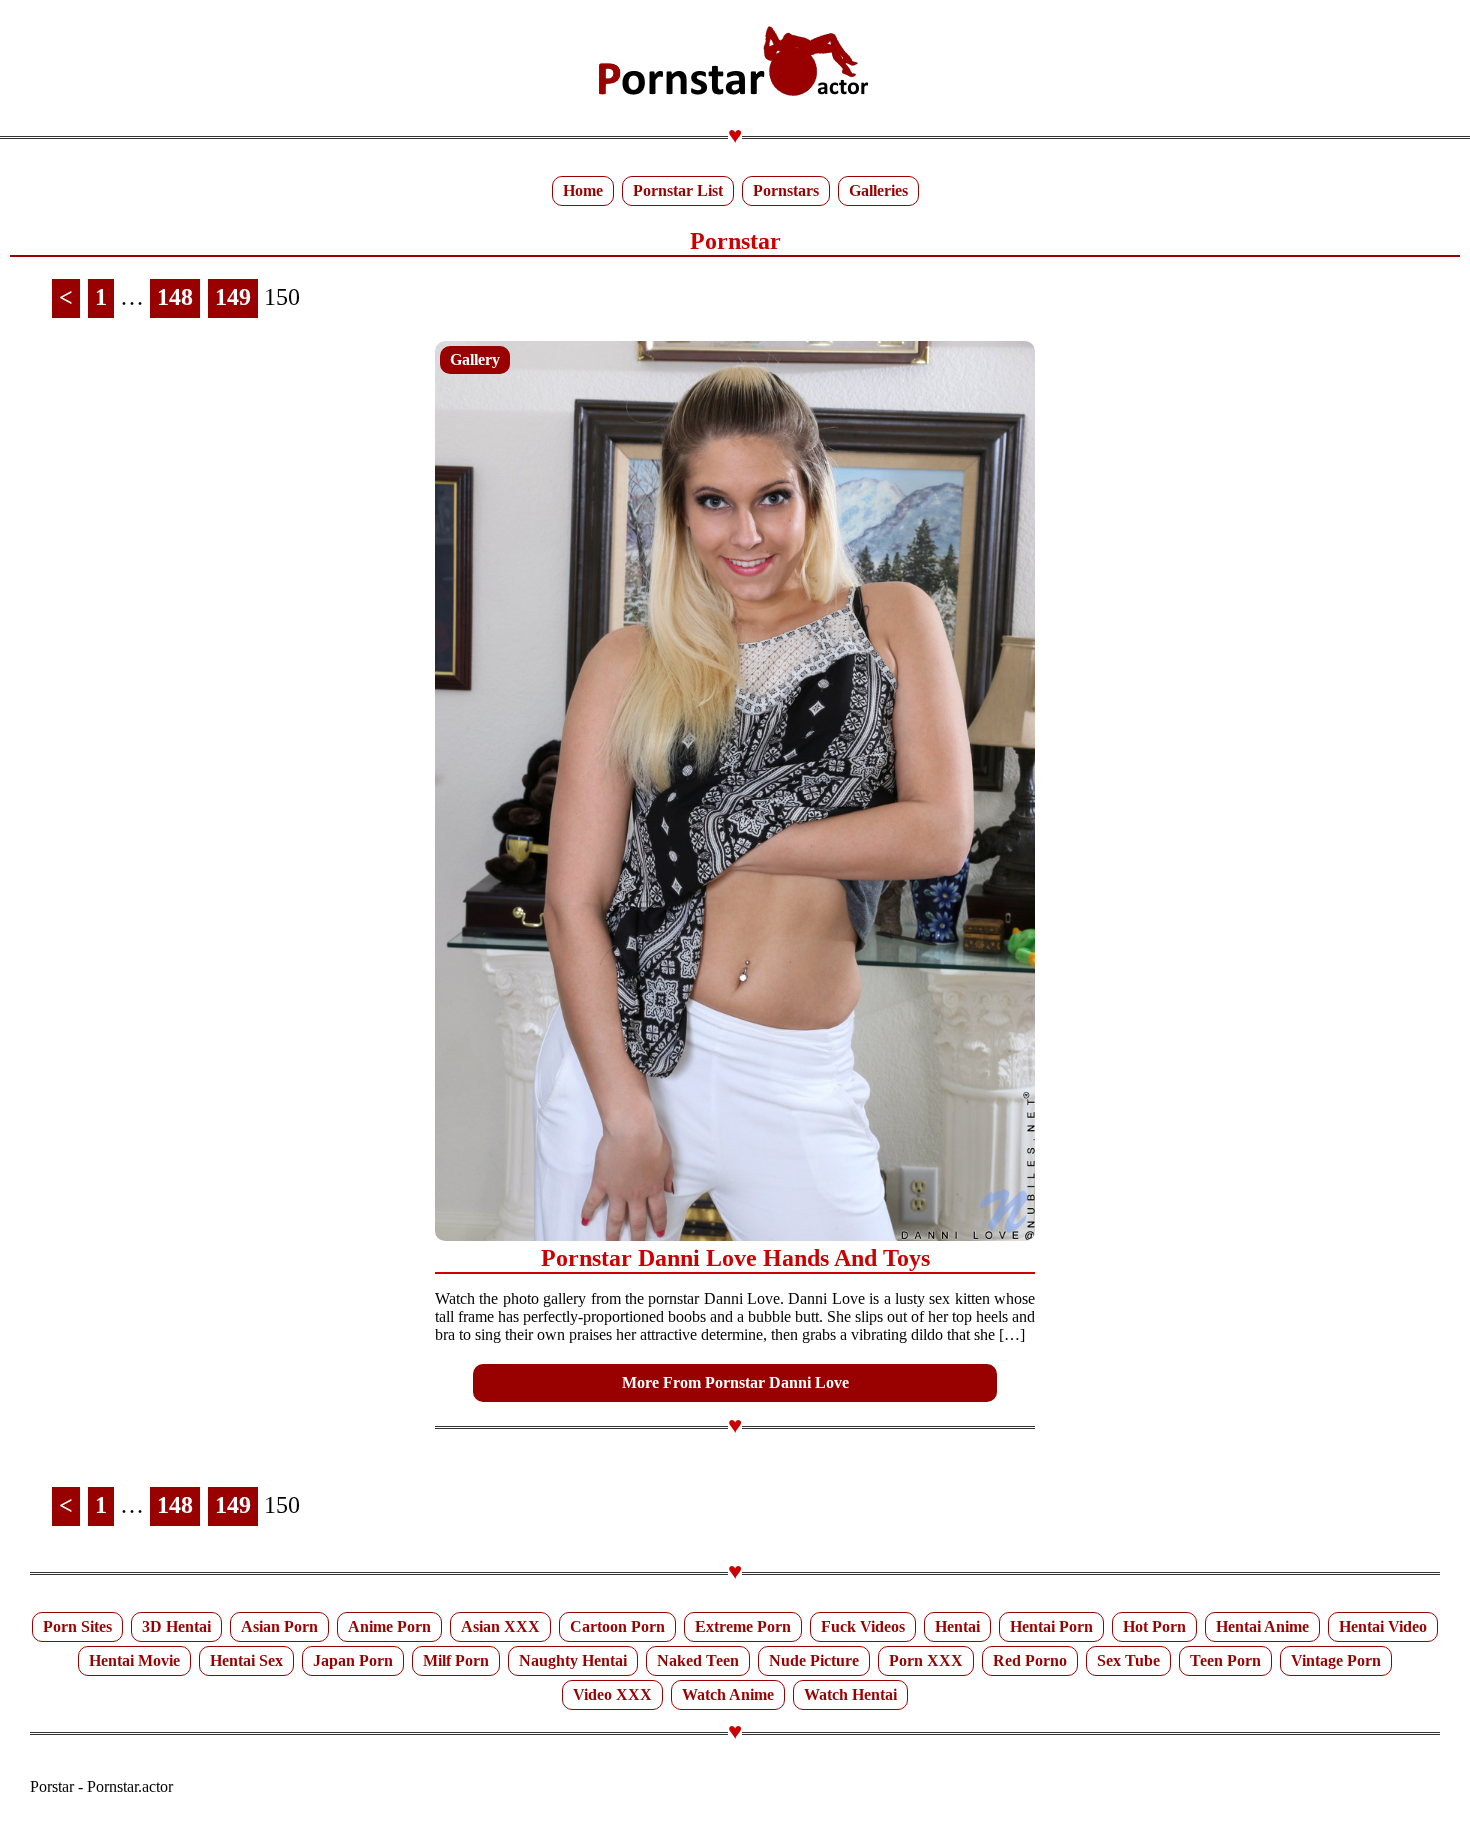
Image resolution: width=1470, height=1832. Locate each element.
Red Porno (1030, 1660)
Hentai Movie (134, 1660)
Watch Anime (728, 1694)
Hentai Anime (1262, 1626)
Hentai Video (1383, 1626)
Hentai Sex (246, 1660)
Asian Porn (279, 1626)
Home (583, 190)
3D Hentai (176, 1626)
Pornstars (786, 190)
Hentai (957, 1626)
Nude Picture (814, 1660)
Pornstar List (678, 190)
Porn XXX (926, 1660)
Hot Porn (1154, 1626)
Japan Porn (353, 1660)
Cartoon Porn (617, 1626)
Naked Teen (698, 1660)
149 (233, 297)
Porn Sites (77, 1626)
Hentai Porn (1051, 1626)
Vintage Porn (1336, 1660)
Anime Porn (389, 1626)
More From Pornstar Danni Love (735, 1382)
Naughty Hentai (573, 1660)
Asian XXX (500, 1626)
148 (175, 297)
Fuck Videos (863, 1626)
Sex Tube (1128, 1660)
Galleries (878, 190)
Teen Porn (1225, 1660)
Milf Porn (456, 1660)
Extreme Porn (743, 1626)
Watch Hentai (850, 1694)
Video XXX (612, 1694)
